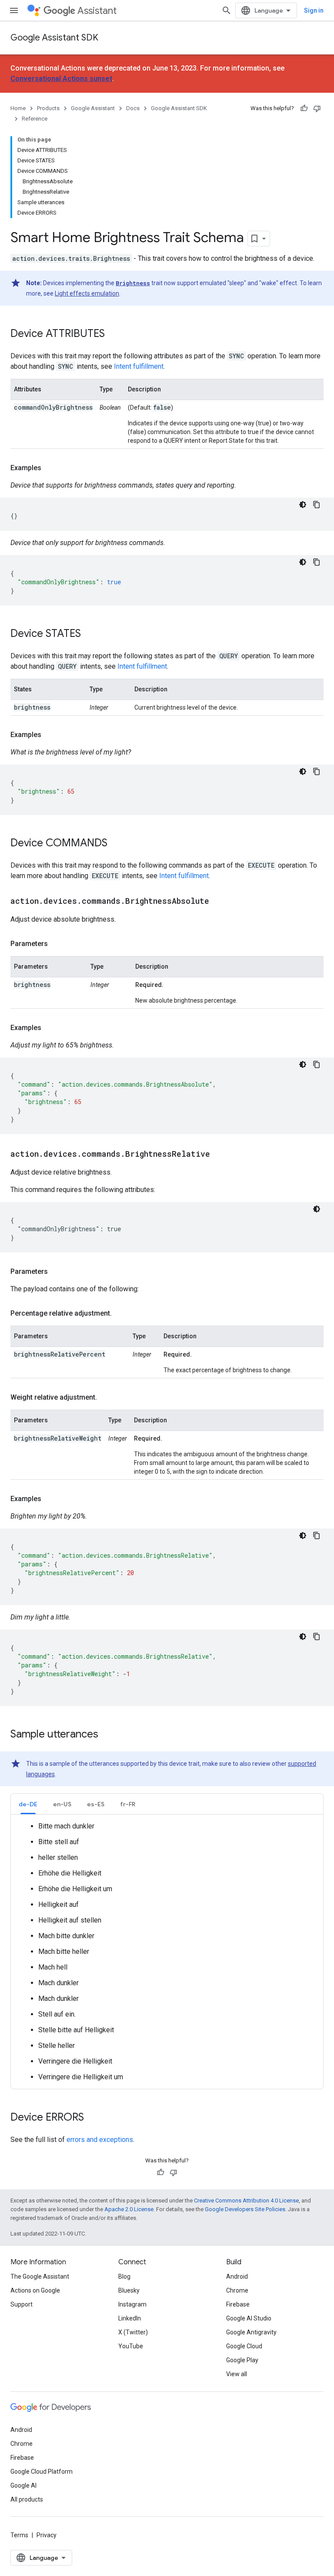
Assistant (97, 11)
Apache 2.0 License (129, 2209)
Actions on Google (35, 2290)
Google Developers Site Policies (245, 2209)
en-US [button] (62, 1804)
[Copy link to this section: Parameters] (57, 944)
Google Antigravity (251, 2332)
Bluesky (129, 2290)
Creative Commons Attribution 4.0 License (246, 2201)
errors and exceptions (100, 2140)
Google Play (242, 2360)
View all (237, 2374)
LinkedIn (130, 2318)
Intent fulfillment (139, 366)
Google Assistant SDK (54, 38)
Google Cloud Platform (42, 2472)
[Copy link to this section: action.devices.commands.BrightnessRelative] (219, 1155)
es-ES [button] (96, 1804)
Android (237, 2276)
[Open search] (227, 10)
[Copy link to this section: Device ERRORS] (93, 2118)
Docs (133, 108)
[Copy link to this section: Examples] (50, 468)
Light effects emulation (87, 293)
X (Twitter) (133, 2332)
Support (22, 2304)
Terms (19, 2535)
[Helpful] (304, 108)
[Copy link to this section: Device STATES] (90, 634)
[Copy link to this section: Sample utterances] (107, 1735)
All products (27, 2499)
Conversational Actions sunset (61, 79)
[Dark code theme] (303, 505)
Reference (35, 119)
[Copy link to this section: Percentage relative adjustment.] (120, 1313)
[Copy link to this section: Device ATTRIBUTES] (114, 334)
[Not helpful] (317, 108)
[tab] (28, 1804)
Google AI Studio (249, 2318)
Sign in (314, 10)
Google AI (23, 2485)
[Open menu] (14, 10)
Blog (124, 2276)
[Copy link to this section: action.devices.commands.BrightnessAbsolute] (218, 902)
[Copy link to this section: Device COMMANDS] (116, 844)
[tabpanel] (167, 1952)
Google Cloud (244, 2346)
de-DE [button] (28, 1804)
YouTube (131, 2346)
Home (18, 108)
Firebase (238, 2304)
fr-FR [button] (128, 1804)
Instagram (132, 2304)
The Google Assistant (40, 2276)
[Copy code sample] (317, 505)
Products (48, 108)
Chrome (237, 2290)
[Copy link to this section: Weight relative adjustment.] (106, 1397)
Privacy (47, 2535)
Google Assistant (93, 108)
